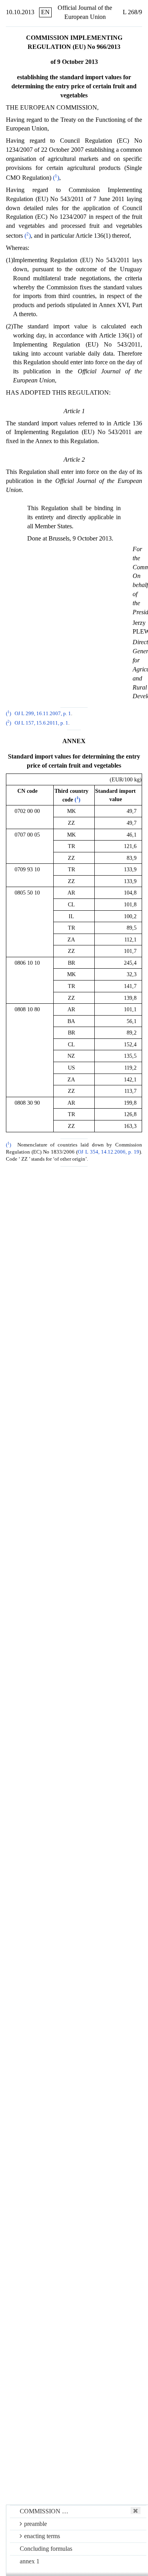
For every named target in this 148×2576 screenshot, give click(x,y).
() (56, 178)
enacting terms (42, 2536)
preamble (36, 2524)
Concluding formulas (46, 2549)
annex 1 (30, 2561)
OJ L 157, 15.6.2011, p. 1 (41, 723)
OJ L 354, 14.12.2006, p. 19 (109, 1152)
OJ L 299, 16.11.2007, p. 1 (43, 714)
